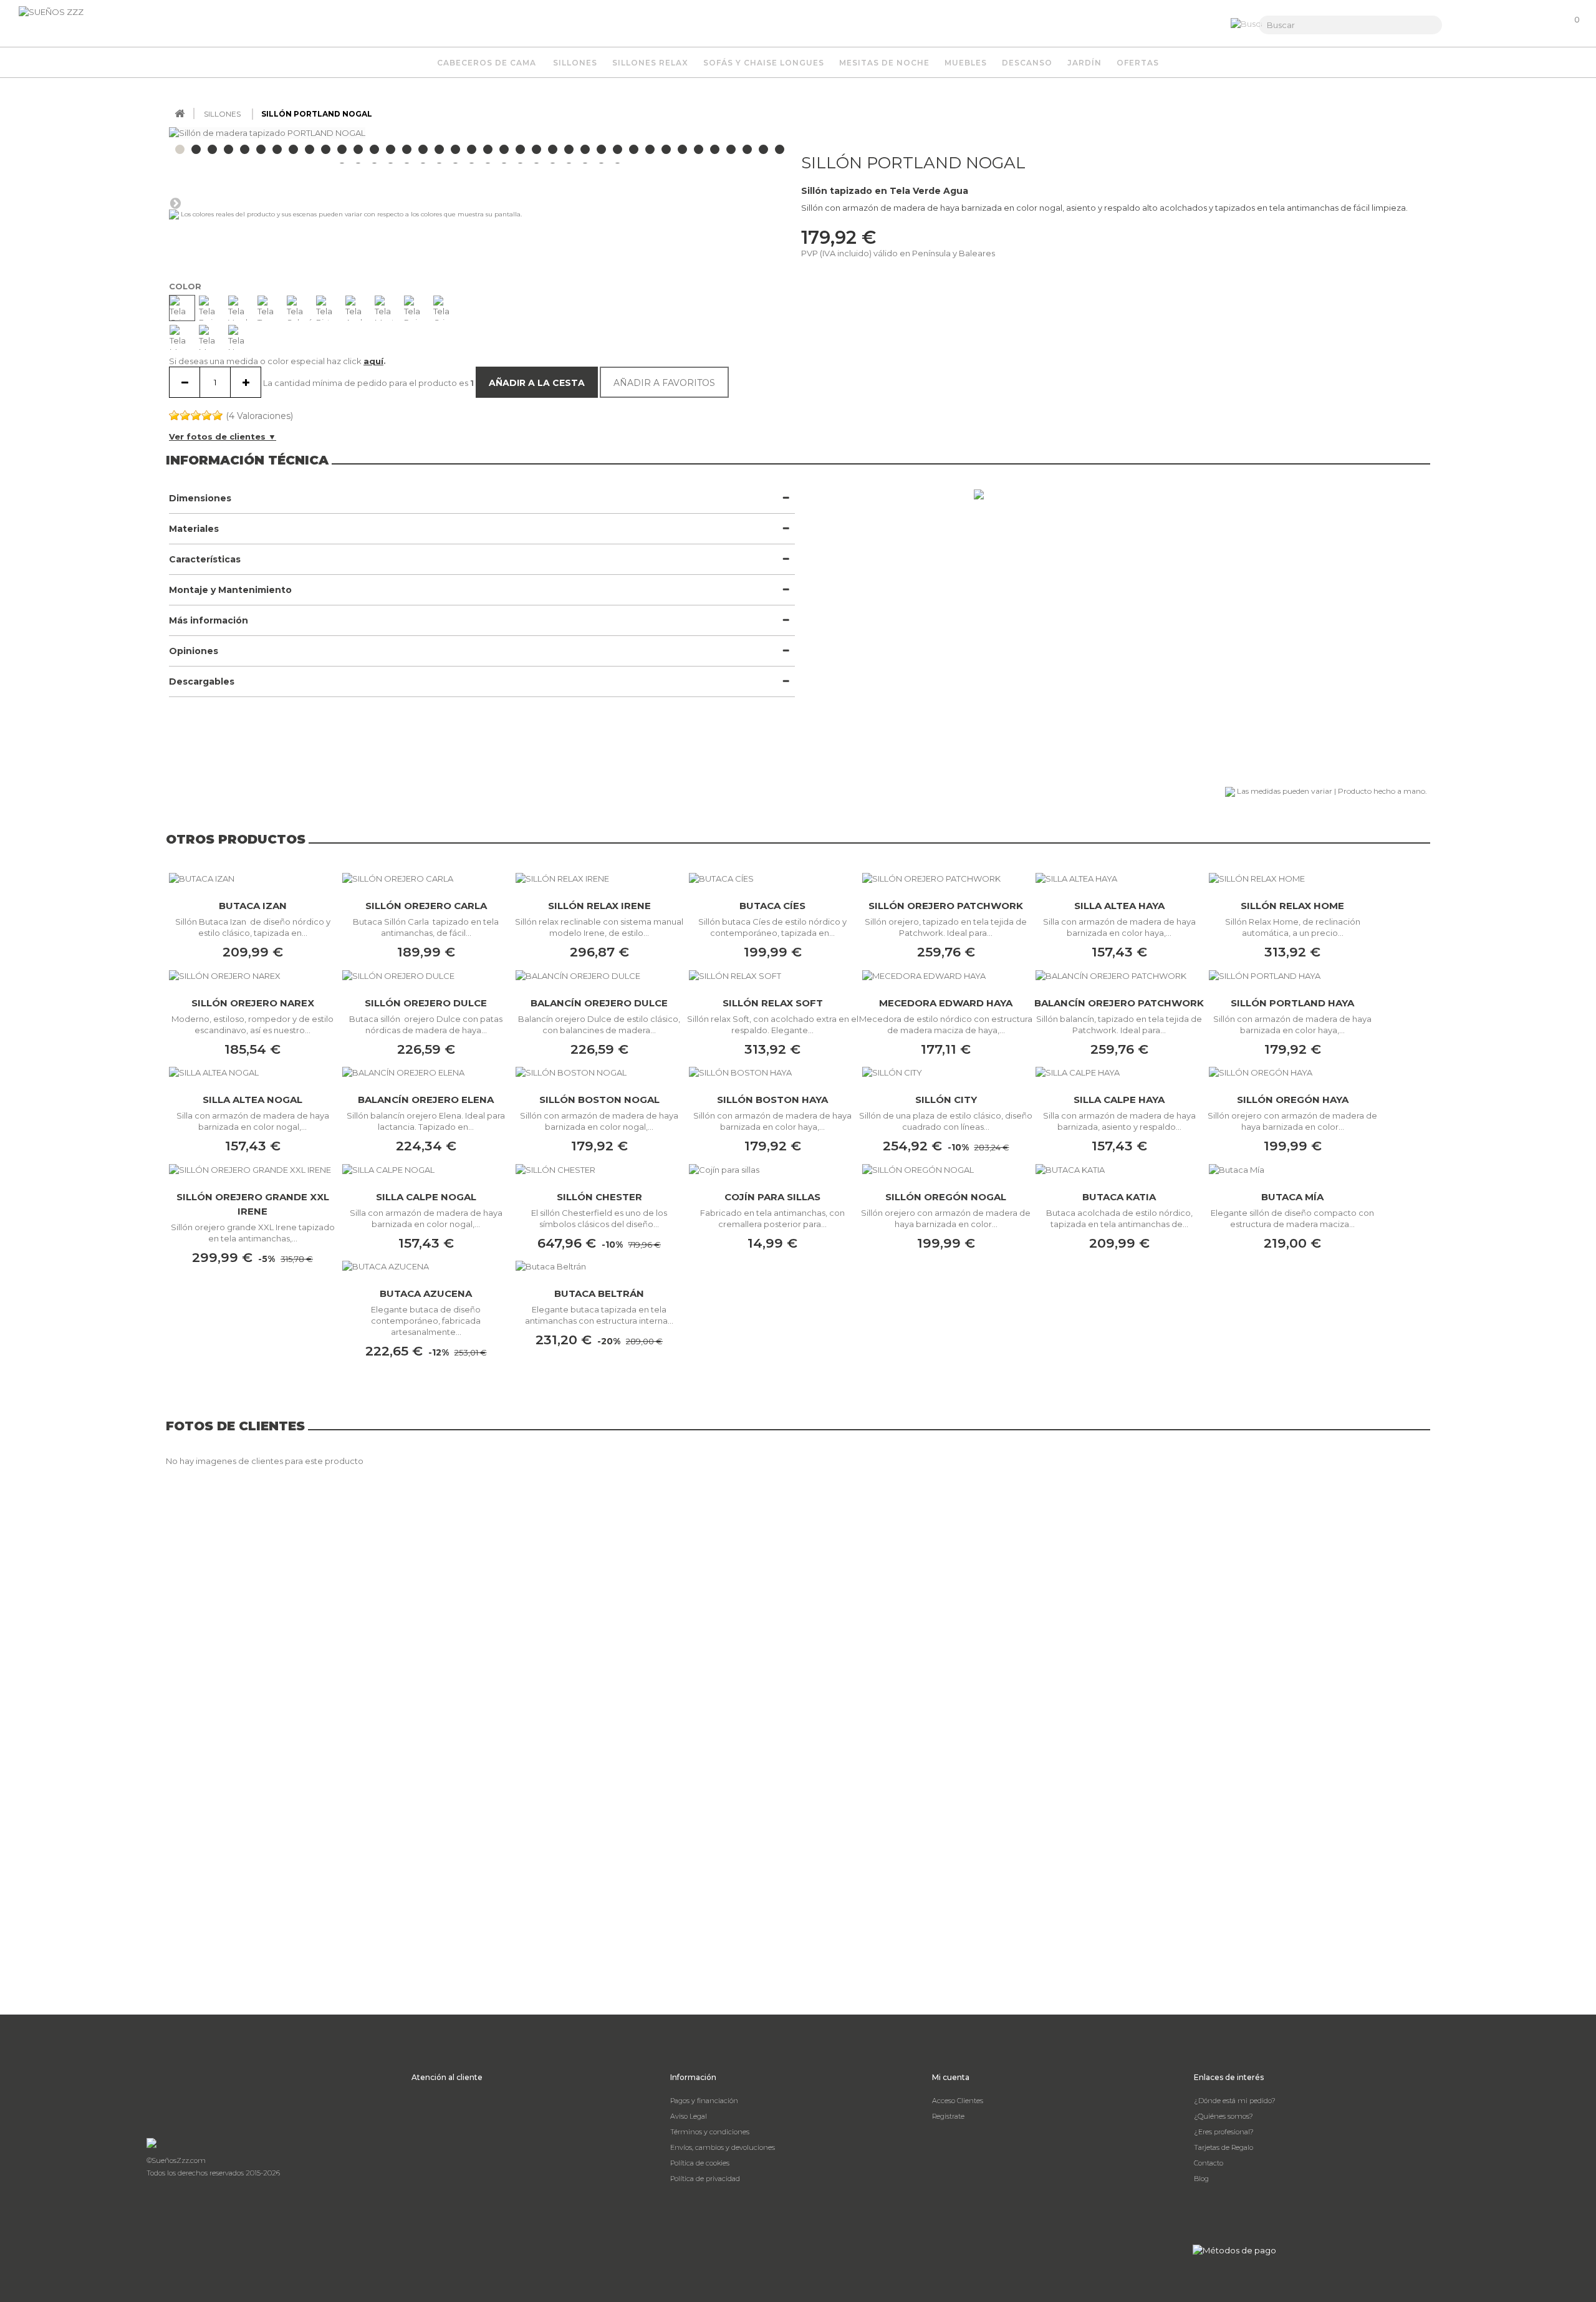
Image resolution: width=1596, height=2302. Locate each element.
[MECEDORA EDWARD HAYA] (946, 975)
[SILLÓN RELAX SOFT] (772, 975)
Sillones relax (650, 63)
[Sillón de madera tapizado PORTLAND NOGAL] (228, 149)
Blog (1201, 2179)
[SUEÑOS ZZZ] (81, 22)
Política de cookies (700, 2163)
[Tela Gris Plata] (446, 308)
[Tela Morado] (211, 337)
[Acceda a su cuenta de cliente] (1507, 25)
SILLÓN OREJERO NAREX (253, 1003)
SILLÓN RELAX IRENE (599, 906)
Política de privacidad (705, 2179)
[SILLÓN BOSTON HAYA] (772, 1072)
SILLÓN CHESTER (599, 1197)
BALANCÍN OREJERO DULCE (599, 1003)
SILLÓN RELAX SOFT (773, 1003)
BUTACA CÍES (772, 906)
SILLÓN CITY (946, 1100)
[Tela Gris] (182, 308)
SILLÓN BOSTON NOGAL (599, 1100)
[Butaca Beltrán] (599, 1266)
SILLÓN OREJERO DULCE (426, 1003)
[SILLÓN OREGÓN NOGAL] (946, 1169)
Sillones (575, 63)
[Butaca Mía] (1292, 1169)
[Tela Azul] (358, 308)
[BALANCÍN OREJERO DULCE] (599, 975)
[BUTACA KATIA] (1119, 1169)
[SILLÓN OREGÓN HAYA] (1292, 1072)
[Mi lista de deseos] (1536, 31)
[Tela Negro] (241, 337)
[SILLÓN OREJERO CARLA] (426, 878)
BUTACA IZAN (253, 906)
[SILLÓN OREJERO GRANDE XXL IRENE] (252, 1169)
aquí (373, 361)
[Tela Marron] (182, 337)
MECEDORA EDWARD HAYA (946, 1003)
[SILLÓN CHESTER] (599, 1169)
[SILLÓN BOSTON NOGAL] (599, 1072)
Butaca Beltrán (599, 1293)
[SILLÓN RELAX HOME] (1292, 878)
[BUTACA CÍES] (772, 878)
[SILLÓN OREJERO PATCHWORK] (946, 878)
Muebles (966, 63)
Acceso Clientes (958, 2101)
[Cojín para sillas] (772, 1169)
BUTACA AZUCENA (426, 1293)
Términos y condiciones (710, 2132)
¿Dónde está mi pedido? (1235, 2101)
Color (186, 286)
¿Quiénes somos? (1223, 2116)
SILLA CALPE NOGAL (426, 1197)
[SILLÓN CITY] (946, 1072)
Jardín (1084, 63)
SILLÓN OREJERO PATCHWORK (946, 906)
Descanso (1027, 63)
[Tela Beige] (211, 308)
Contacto (1209, 2163)
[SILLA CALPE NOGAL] (426, 1169)
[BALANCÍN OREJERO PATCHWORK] (1119, 975)
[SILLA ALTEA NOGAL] (252, 1072)
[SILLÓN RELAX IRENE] (599, 878)
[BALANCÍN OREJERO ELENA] (426, 1072)
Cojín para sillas (772, 1197)
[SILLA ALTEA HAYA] (1119, 878)
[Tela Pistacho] (329, 308)
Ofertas (1138, 63)
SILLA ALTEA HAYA (1119, 906)
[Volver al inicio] (180, 114)
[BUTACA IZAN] (252, 878)
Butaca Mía (1292, 1197)
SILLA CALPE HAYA (1119, 1100)
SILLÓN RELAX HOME (1292, 906)
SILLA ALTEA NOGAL (252, 1100)
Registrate (948, 2116)
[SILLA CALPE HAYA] (1119, 1072)
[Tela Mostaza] (387, 308)
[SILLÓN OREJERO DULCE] (426, 975)
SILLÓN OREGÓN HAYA (1293, 1100)
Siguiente (175, 203)
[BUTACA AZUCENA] (426, 1266)
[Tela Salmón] (299, 308)
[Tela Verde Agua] (241, 308)
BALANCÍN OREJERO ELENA (426, 1100)
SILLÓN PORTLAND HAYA (1292, 1003)
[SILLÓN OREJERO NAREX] (252, 975)
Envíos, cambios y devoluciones (723, 2147)
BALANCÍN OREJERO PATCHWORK (1119, 1003)
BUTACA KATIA (1119, 1197)
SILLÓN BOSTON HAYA (772, 1100)
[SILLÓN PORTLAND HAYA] (1292, 975)
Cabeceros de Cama (487, 63)
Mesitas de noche (884, 63)
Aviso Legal (689, 2116)
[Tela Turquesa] (270, 308)
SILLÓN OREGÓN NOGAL (946, 1197)
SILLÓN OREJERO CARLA (426, 906)
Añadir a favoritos (664, 383)
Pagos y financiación (704, 2101)
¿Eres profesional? (1224, 2132)
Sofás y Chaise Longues (764, 63)
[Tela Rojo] (416, 308)
